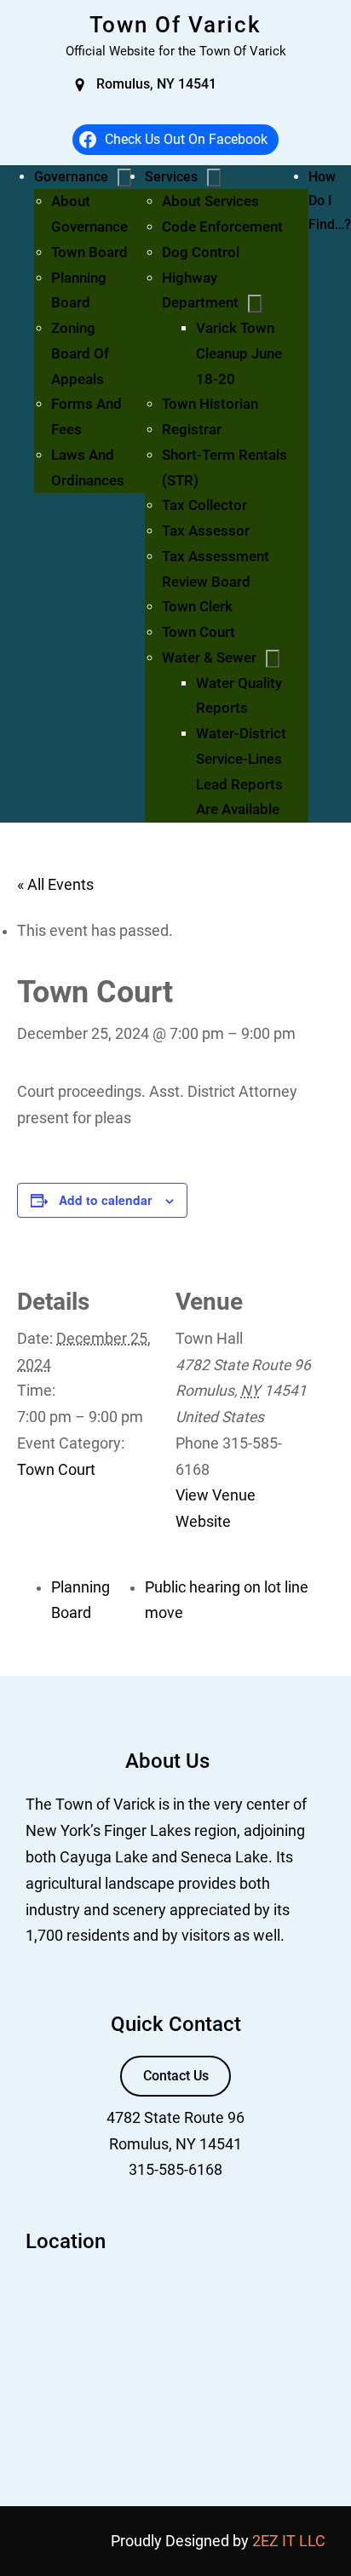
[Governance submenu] (124, 178)
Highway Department (200, 290)
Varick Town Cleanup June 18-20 (239, 353)
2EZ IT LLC (289, 2541)
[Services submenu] (214, 178)
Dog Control (201, 252)
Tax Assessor (206, 531)
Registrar (192, 429)
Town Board (89, 252)
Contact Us (176, 2076)
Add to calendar (105, 1200)
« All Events (55, 885)
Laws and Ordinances (88, 468)
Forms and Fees (86, 416)
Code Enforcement (222, 227)
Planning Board (79, 290)
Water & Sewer (209, 657)
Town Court (199, 632)
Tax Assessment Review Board (216, 569)
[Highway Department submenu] (255, 304)
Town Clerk (197, 606)
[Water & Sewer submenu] (273, 659)
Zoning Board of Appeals (80, 353)
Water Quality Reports (239, 696)
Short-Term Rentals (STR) (224, 468)
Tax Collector (204, 505)
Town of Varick (175, 25)
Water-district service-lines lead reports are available (241, 771)
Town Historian (210, 404)
